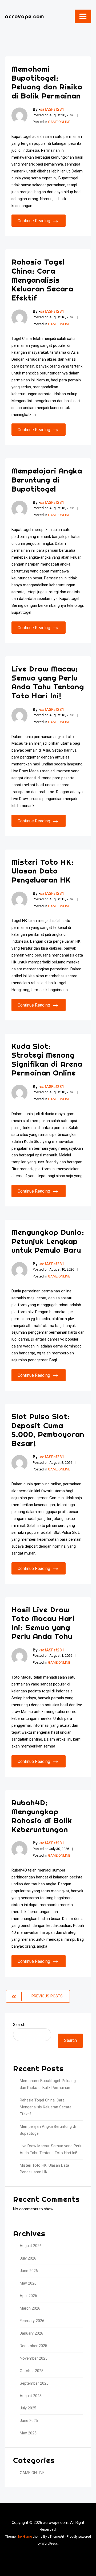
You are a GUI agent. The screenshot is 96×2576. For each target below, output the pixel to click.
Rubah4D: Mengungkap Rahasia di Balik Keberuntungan (42, 1816)
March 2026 (30, 2308)
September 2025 (34, 2383)
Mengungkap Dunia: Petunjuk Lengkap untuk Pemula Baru (48, 1241)
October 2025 (32, 2371)
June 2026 (29, 2271)
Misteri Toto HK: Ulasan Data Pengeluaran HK (43, 871)
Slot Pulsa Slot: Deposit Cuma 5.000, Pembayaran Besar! (48, 1430)
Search (19, 2025)
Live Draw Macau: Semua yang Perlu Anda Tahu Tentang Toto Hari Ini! (48, 682)
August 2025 (31, 2396)
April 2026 (28, 2296)
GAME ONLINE (59, 122)
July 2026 (28, 2258)
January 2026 (31, 2333)
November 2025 (34, 2358)
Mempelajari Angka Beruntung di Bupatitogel (47, 480)
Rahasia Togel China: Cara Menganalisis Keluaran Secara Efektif (42, 280)
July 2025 (28, 2408)
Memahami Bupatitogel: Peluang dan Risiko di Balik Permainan (47, 82)
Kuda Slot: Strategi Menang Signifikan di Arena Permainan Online (47, 1060)
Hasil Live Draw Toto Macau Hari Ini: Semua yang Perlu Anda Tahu (43, 1623)
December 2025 (33, 2346)
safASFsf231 (52, 109)
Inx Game (25, 2537)
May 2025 (28, 2433)
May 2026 (28, 2283)
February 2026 (32, 2321)
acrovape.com (24, 16)
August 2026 (31, 2246)
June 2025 (29, 2421)
